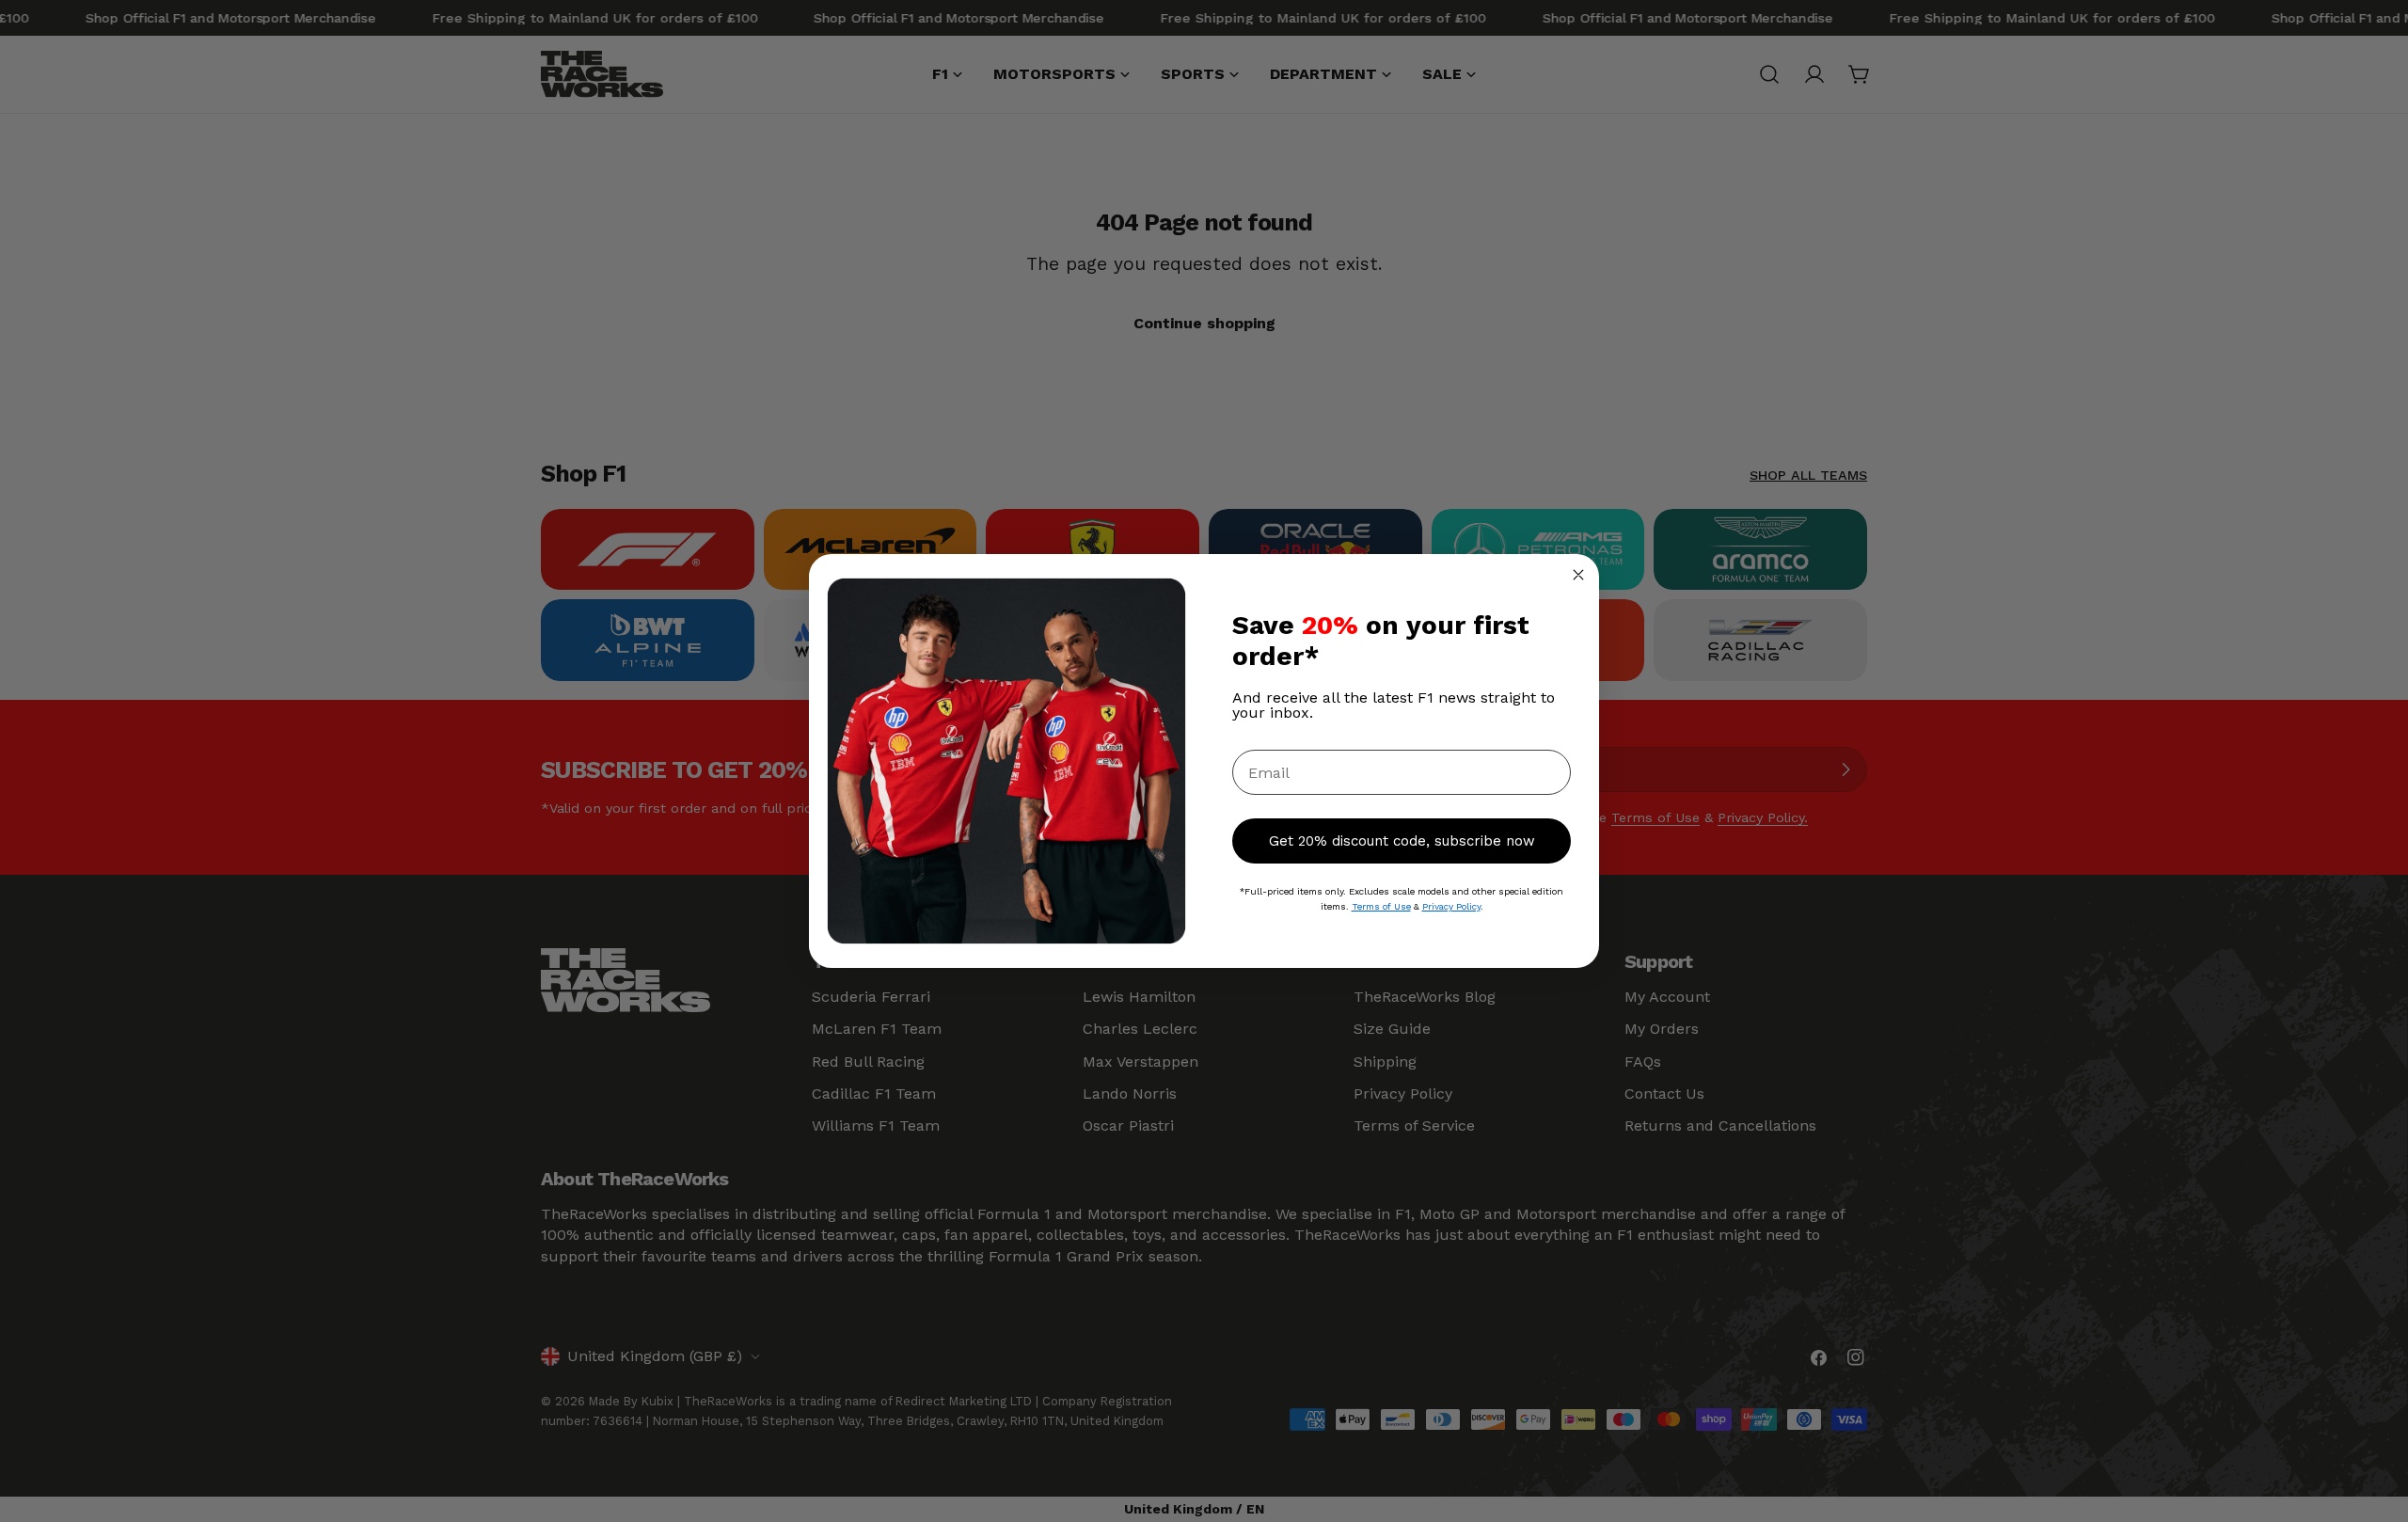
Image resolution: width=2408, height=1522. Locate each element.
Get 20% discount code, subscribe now (1402, 841)
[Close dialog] (1578, 575)
